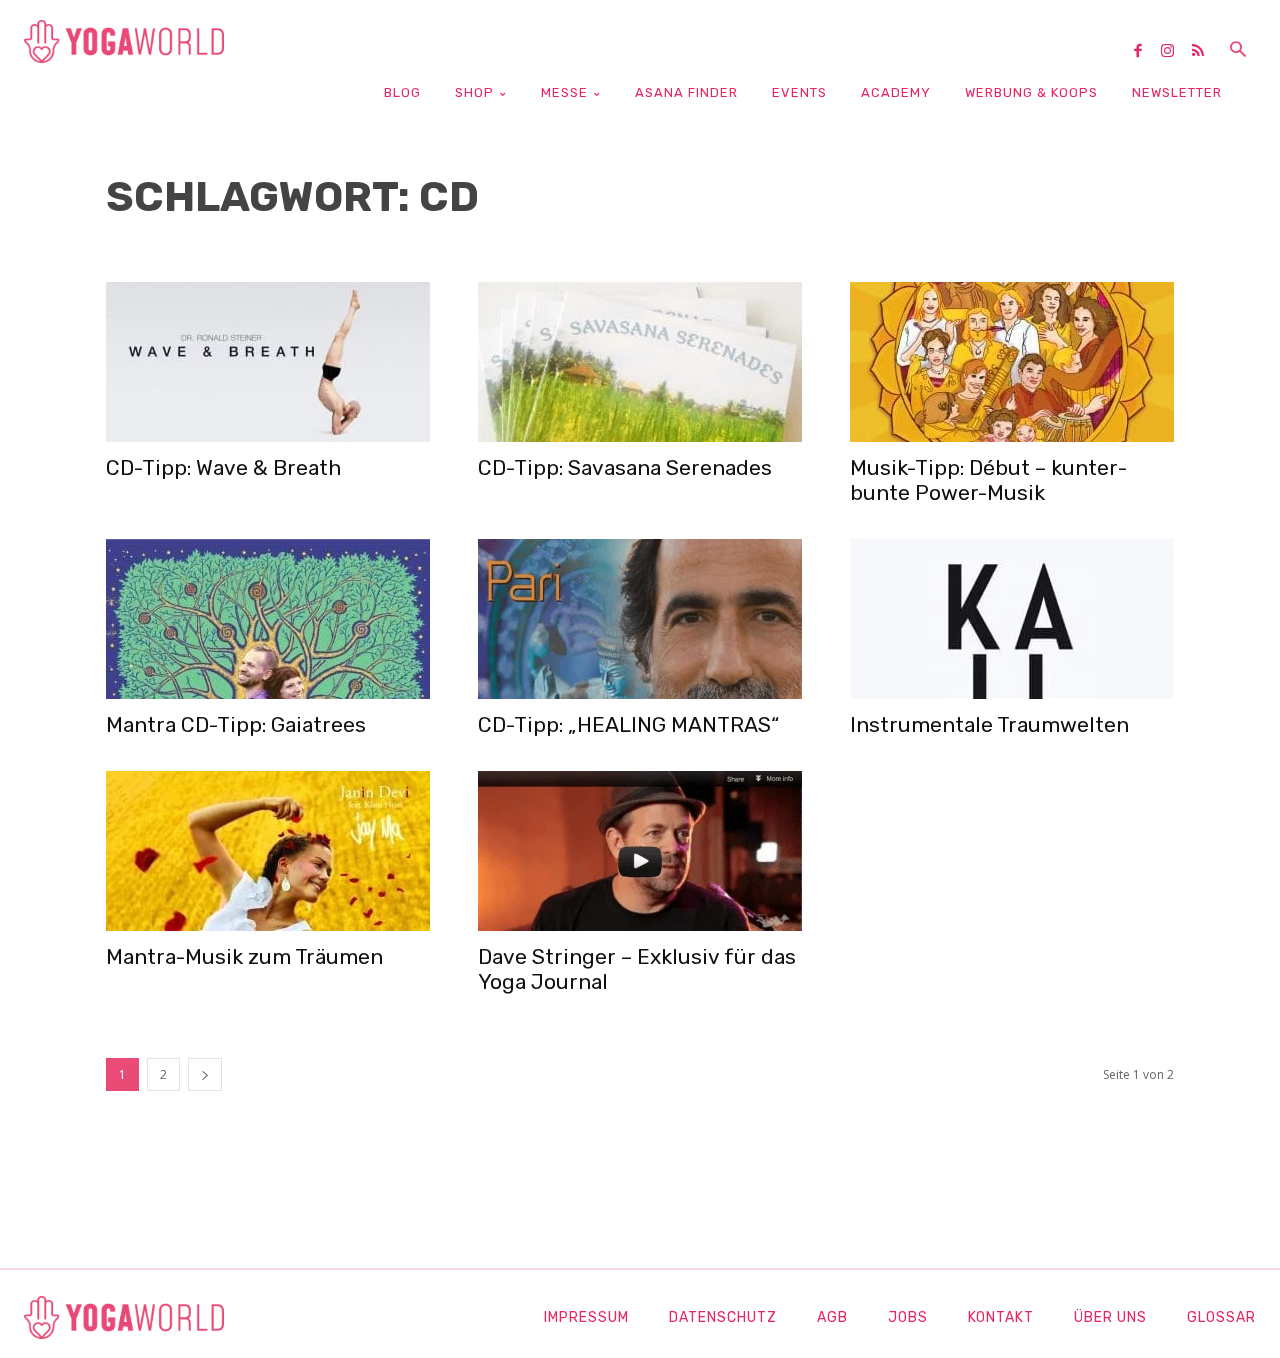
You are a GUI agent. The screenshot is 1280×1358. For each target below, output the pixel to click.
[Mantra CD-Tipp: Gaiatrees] (268, 619)
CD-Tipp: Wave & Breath (223, 467)
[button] (1238, 51)
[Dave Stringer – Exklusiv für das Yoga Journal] (640, 851)
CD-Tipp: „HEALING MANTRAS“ (628, 724)
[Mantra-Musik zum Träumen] (268, 851)
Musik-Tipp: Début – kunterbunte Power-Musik (988, 480)
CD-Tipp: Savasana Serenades (625, 467)
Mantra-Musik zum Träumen (244, 956)
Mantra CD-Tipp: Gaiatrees (236, 724)
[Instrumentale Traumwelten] (1012, 619)
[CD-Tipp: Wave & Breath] (268, 362)
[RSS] (1205, 52)
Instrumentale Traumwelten (989, 724)
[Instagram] (1175, 52)
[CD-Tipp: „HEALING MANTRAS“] (640, 619)
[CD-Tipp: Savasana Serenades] (640, 362)
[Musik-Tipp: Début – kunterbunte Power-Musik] (1012, 362)
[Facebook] (1145, 52)
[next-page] (205, 1074)
